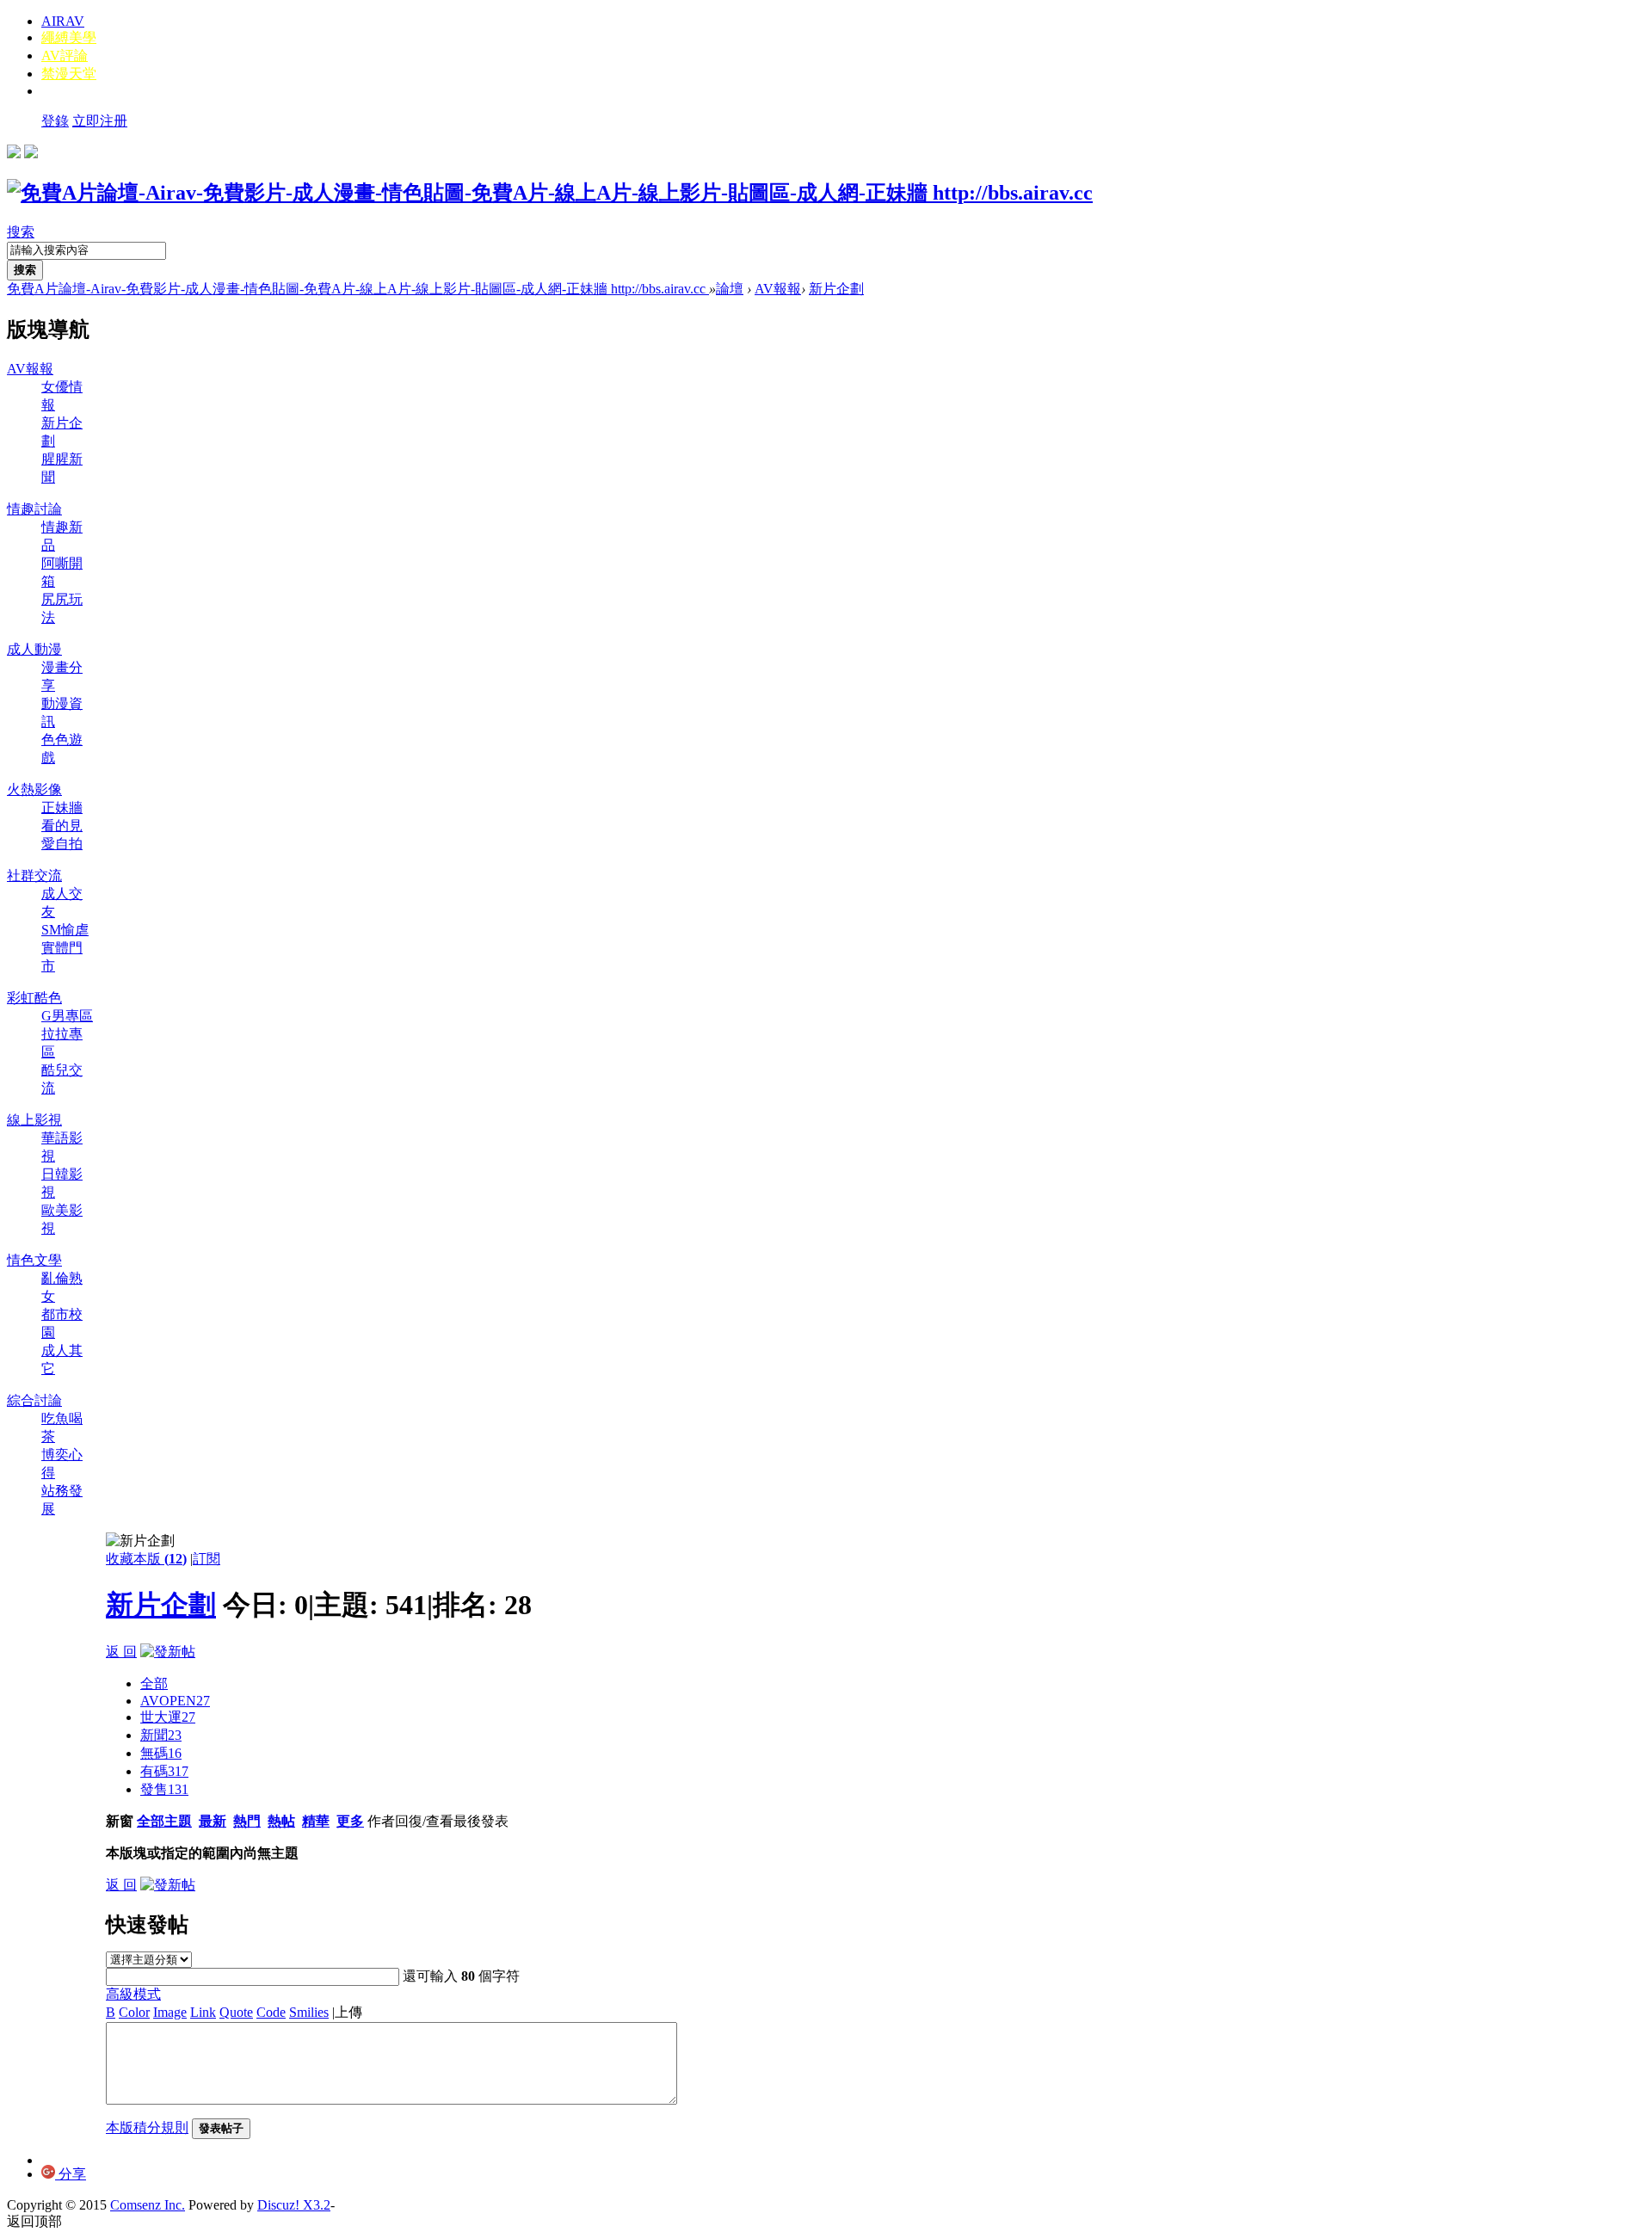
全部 (154, 1683)
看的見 (62, 826)
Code (271, 2012)
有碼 (164, 1771)
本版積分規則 (147, 2127)
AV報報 (778, 289)
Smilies (309, 2012)
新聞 (161, 1735)
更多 (350, 1821)
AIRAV (63, 21)
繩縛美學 (69, 37)
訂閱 (206, 1559)
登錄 (55, 121)
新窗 (120, 1821)
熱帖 (281, 1821)
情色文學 (34, 1260)
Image (170, 2012)
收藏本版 (146, 1559)
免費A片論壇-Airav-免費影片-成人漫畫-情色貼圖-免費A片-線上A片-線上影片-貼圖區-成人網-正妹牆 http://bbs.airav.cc (358, 289)
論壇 (730, 289)
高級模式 (133, 1994)
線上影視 (34, 1120)
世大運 (168, 1717)
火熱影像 (34, 789)
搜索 (21, 232)
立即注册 (100, 121)
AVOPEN (175, 1701)
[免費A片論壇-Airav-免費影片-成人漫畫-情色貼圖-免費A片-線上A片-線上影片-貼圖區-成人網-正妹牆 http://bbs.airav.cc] (550, 193)
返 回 (121, 1652)
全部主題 (164, 1821)
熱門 (247, 1821)
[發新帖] (168, 1652)
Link (203, 2012)
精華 (316, 1821)
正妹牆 (62, 808)
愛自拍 (62, 844)
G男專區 (67, 1016)
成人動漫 (34, 649)
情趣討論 (34, 509)
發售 (164, 1789)
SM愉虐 (65, 930)
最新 (213, 1821)
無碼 (161, 1753)
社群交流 (34, 875)
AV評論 (65, 55)
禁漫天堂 (69, 74)
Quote (236, 2012)
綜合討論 (34, 1400)
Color (134, 2012)
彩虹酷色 (34, 998)
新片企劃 (836, 289)
